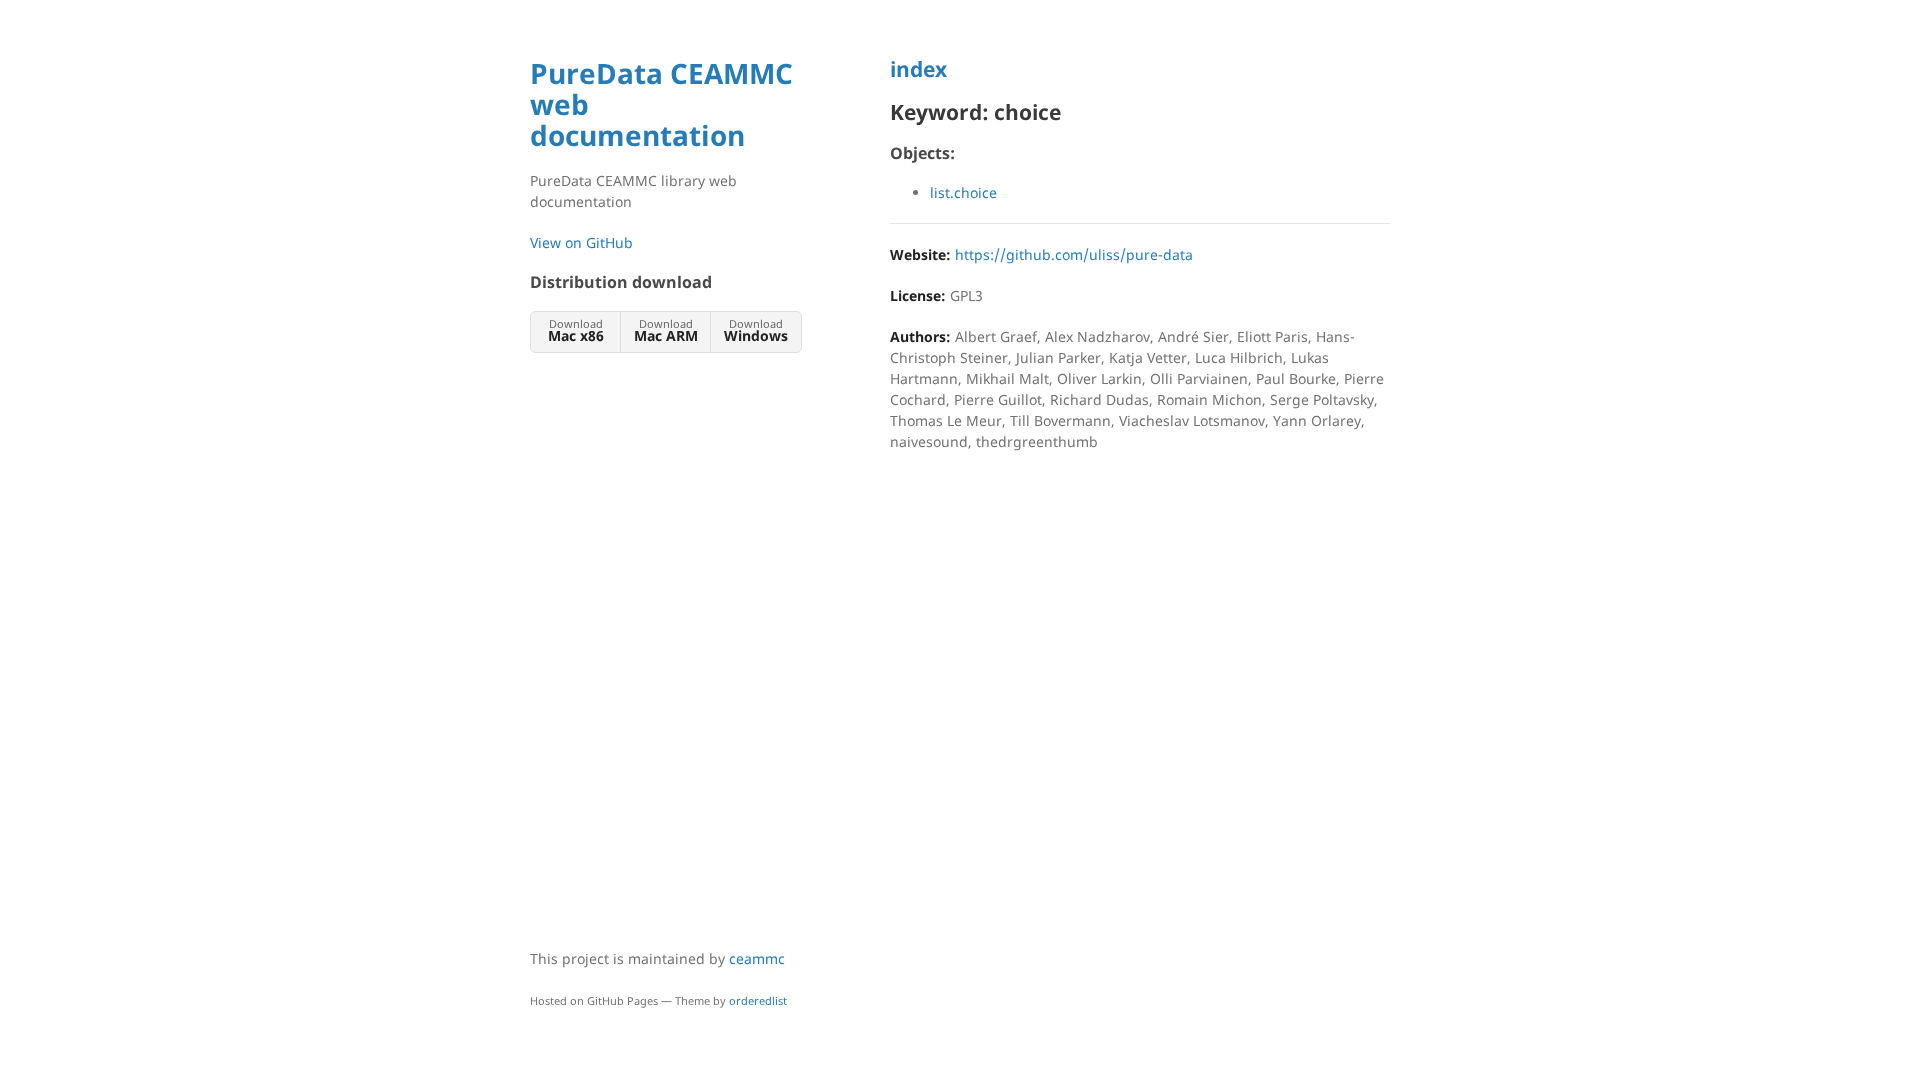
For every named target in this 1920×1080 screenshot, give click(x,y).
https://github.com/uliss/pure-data (1074, 254)
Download (576, 330)
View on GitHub (581, 242)
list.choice (963, 192)
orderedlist (758, 1000)
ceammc (757, 958)
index (918, 69)
